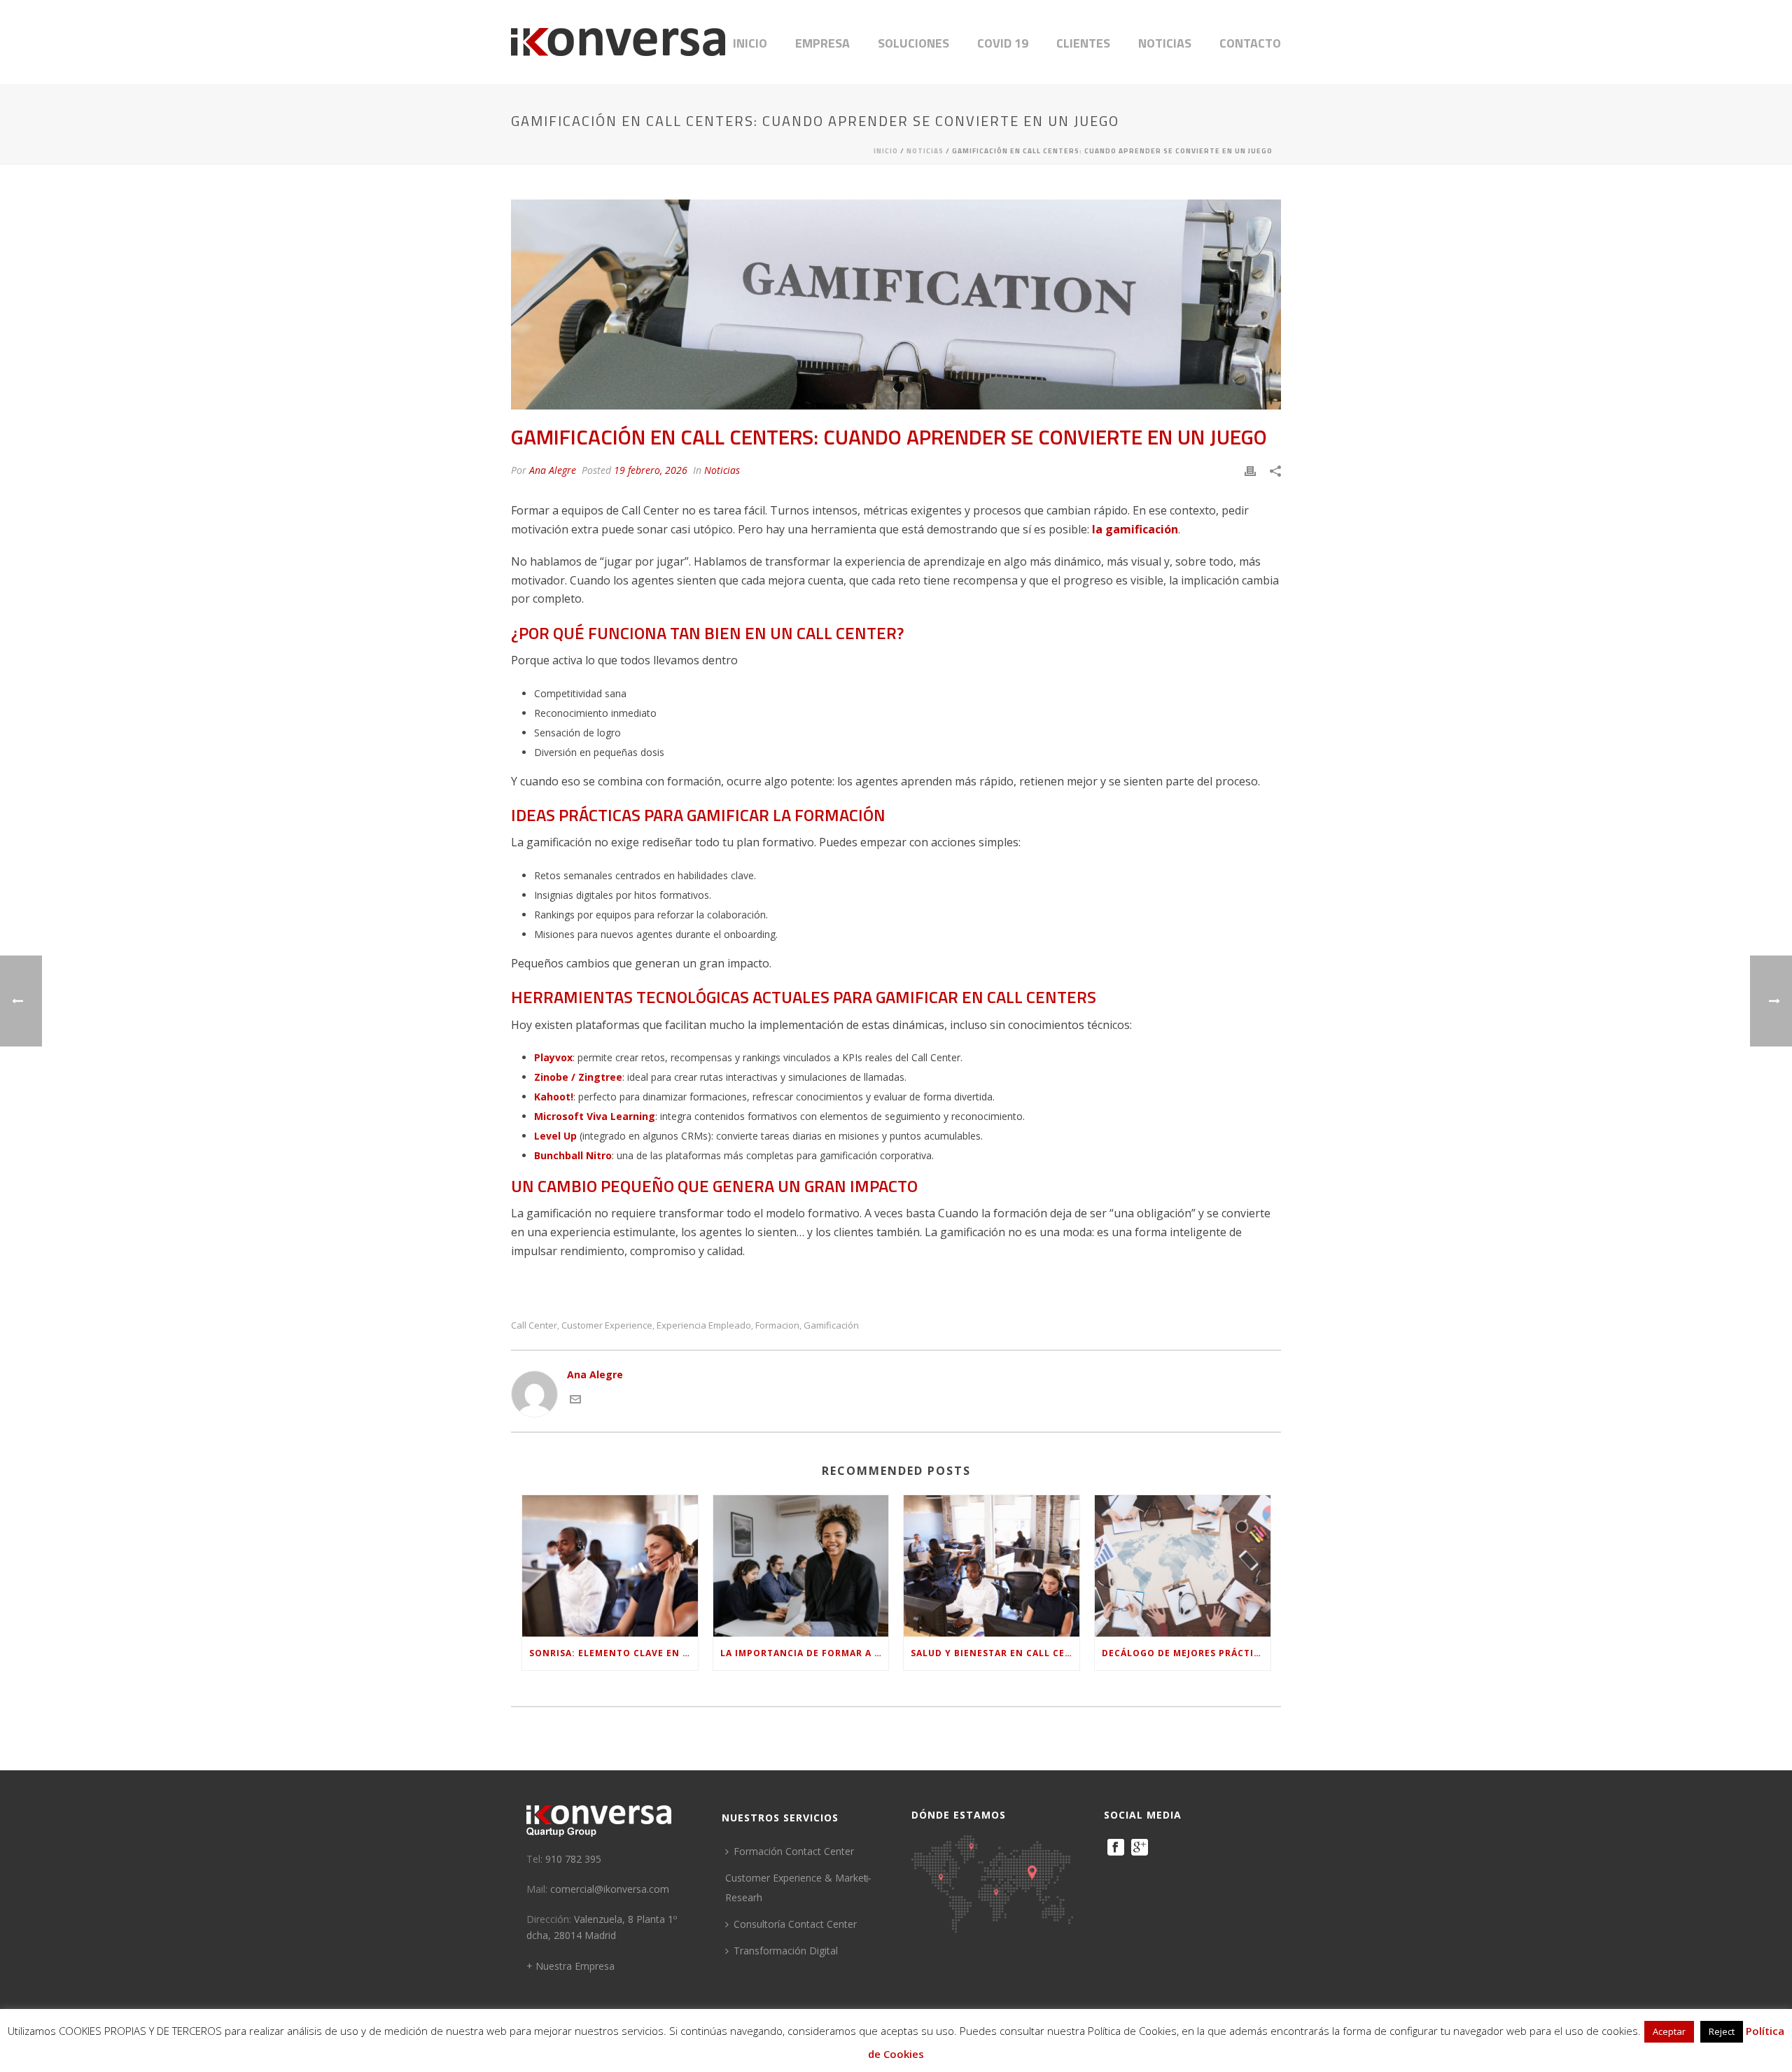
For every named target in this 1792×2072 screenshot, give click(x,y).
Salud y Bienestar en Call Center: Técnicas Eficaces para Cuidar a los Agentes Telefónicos (995, 1653)
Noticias (1165, 43)
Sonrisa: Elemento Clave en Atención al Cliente (614, 1653)
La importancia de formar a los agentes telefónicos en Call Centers (805, 1653)
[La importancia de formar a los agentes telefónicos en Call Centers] (801, 1566)
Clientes (1083, 43)
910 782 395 (573, 1859)
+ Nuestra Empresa (570, 1966)
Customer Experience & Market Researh (796, 1888)
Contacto (1250, 43)
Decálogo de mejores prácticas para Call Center (1186, 1653)
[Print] (1250, 470)
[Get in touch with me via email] (575, 1401)
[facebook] (1116, 1848)
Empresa (822, 43)
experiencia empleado (704, 1325)
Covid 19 (1003, 43)
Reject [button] (1722, 2031)
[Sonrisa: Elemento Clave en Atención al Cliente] (610, 1566)
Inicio (750, 43)
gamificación (831, 1325)
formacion (777, 1325)
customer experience (607, 1325)
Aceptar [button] (1669, 2031)
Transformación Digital (786, 1951)
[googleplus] (1140, 1848)
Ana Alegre (553, 470)
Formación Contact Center (794, 1851)
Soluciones (913, 43)
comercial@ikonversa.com (610, 1889)
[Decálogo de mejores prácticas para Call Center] (1183, 1566)
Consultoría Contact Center (795, 1924)
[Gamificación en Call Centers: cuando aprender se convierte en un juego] (896, 304)
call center (534, 1325)
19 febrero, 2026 (651, 470)
